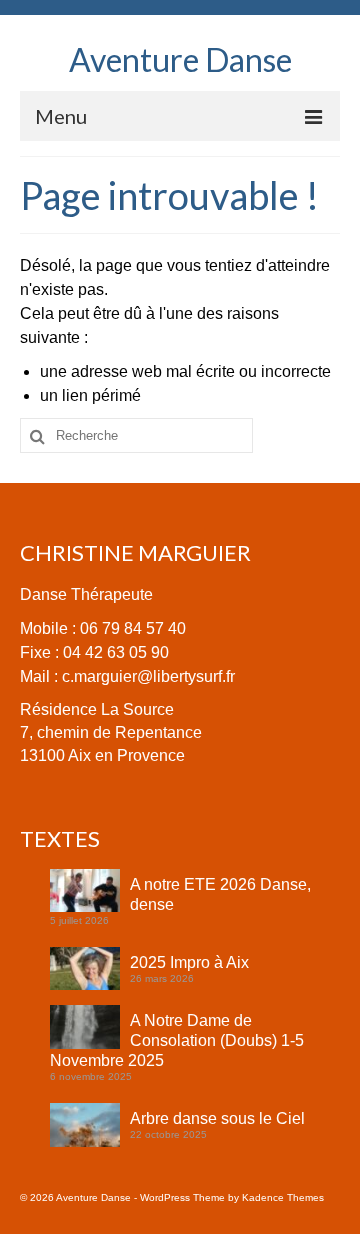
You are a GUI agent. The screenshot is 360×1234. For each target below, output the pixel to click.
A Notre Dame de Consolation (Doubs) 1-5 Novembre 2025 (177, 1040)
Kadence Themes (283, 1197)
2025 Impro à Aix (189, 962)
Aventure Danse (180, 59)
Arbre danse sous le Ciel (217, 1118)
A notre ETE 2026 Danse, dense (220, 894)
